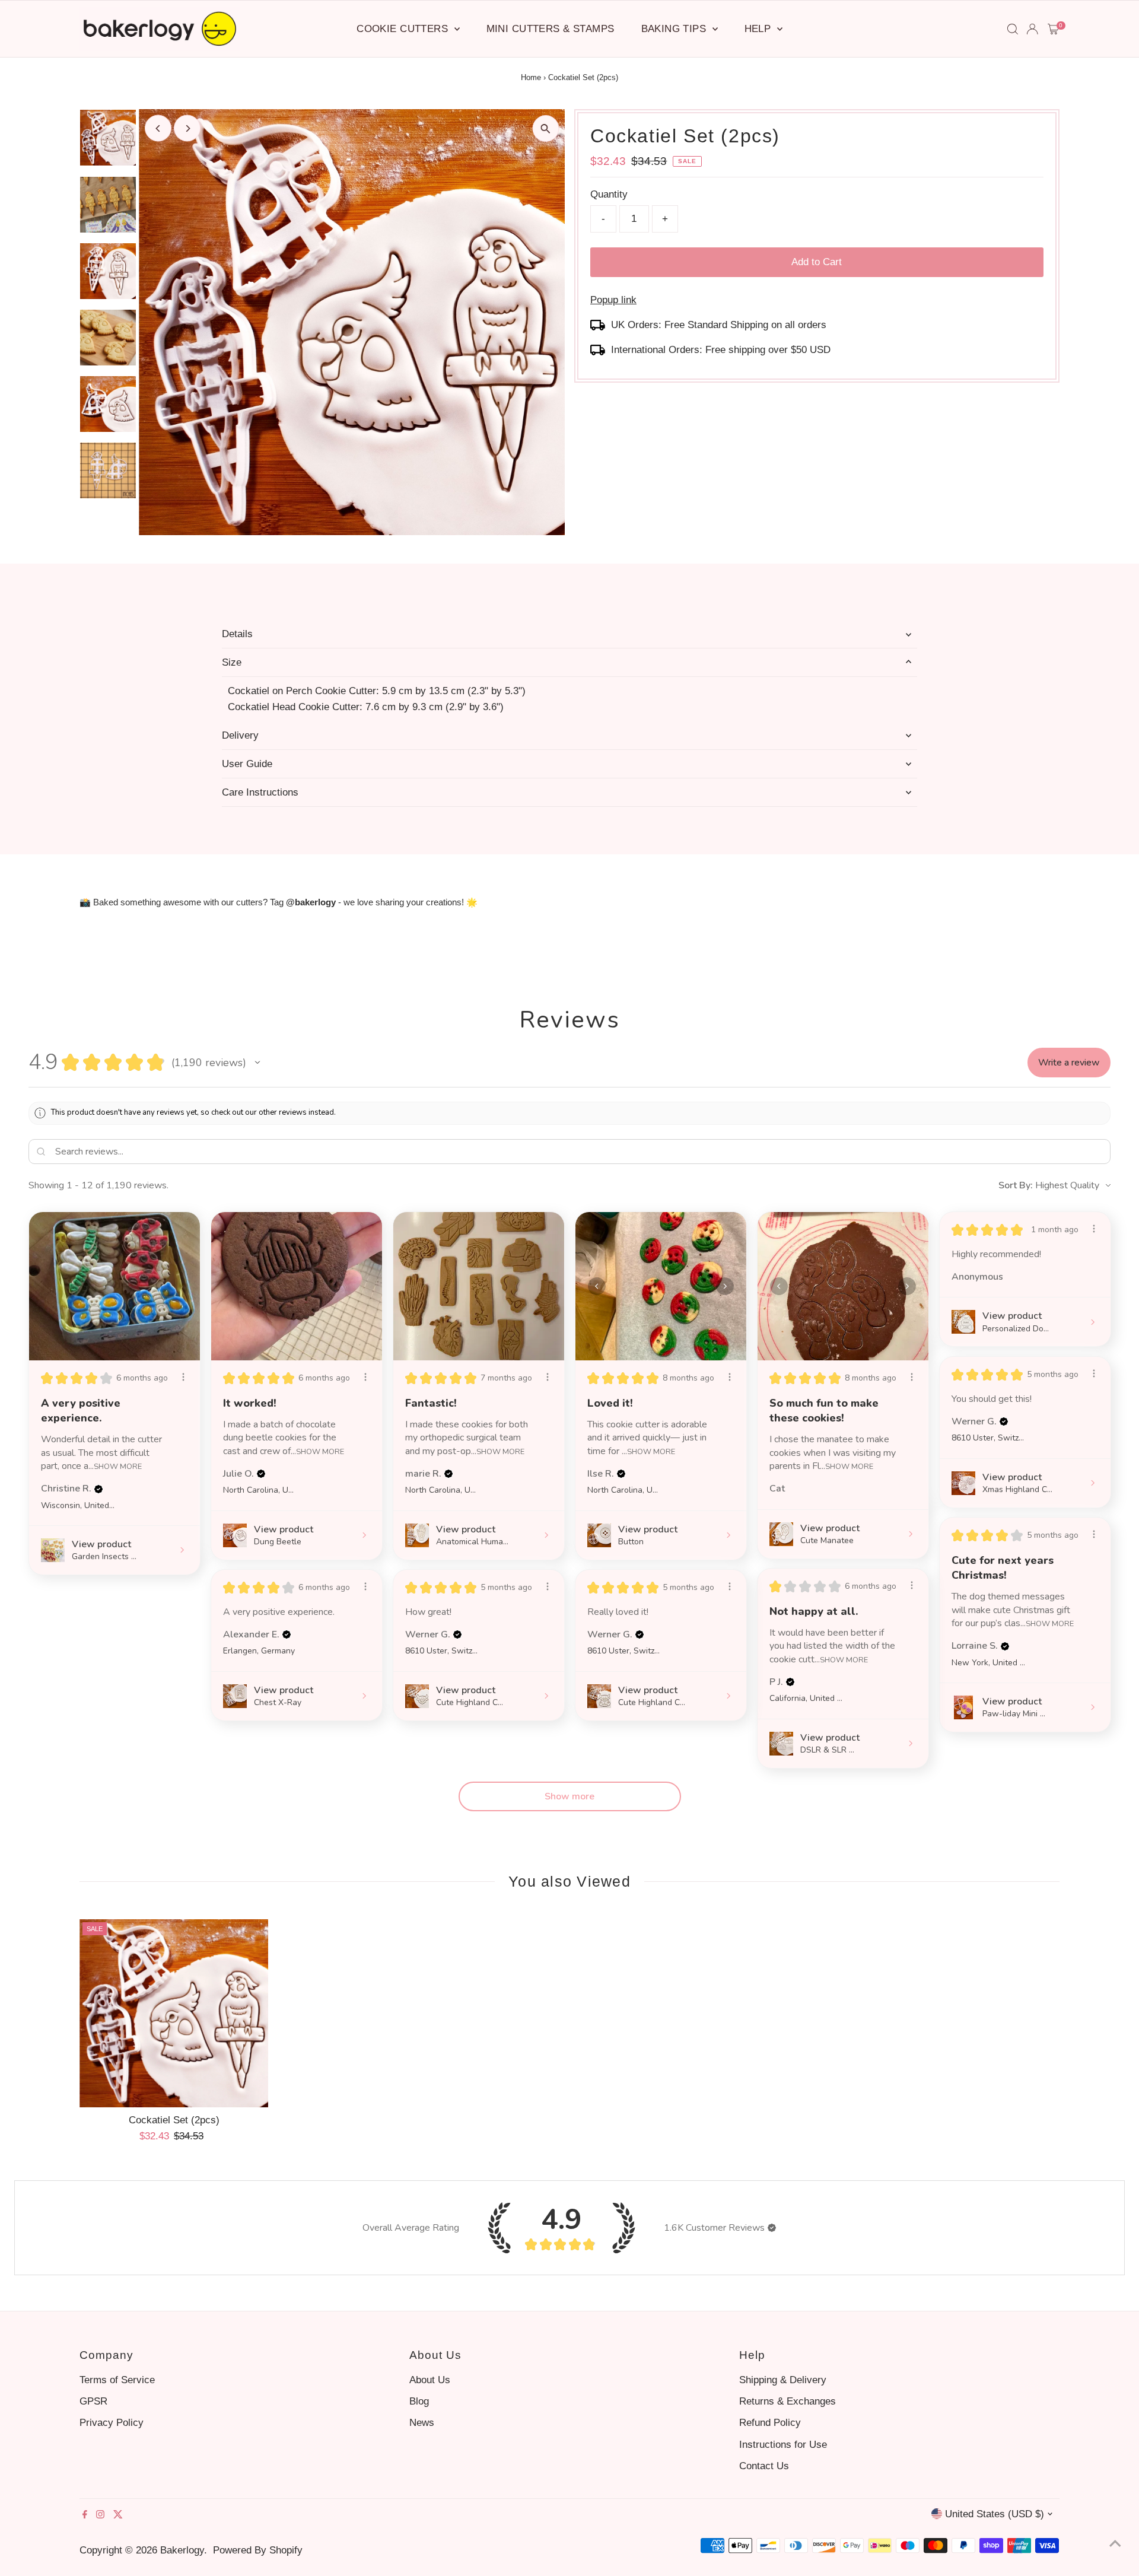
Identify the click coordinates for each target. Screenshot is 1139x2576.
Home (531, 77)
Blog (419, 2401)
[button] (257, 1063)
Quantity (609, 194)
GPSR (93, 2401)
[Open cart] (1053, 29)
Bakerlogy (182, 2550)
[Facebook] (85, 2515)
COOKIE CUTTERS (404, 29)
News (422, 2423)
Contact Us (764, 2466)
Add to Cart (817, 262)
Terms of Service (117, 2380)
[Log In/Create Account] (1032, 29)
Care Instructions (260, 792)
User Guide (247, 764)
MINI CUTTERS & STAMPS (551, 29)
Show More (118, 1466)
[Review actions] (183, 1377)
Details (237, 634)
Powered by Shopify (258, 2550)
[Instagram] (100, 2515)
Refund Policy (770, 2423)
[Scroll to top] (1115, 2543)
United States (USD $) (995, 2514)
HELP (759, 29)
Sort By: (1016, 1185)
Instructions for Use (783, 2445)
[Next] (187, 128)
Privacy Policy (112, 2423)
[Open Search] (1013, 29)
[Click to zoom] (545, 128)
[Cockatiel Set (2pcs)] (174, 2013)
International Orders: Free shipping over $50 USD (721, 350)
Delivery (240, 735)
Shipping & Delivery (783, 2380)
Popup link (613, 300)
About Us (430, 2380)
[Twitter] (118, 2515)
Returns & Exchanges (788, 2401)
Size (232, 662)
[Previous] (158, 128)
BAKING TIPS (675, 29)
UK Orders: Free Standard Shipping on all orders (719, 325)
